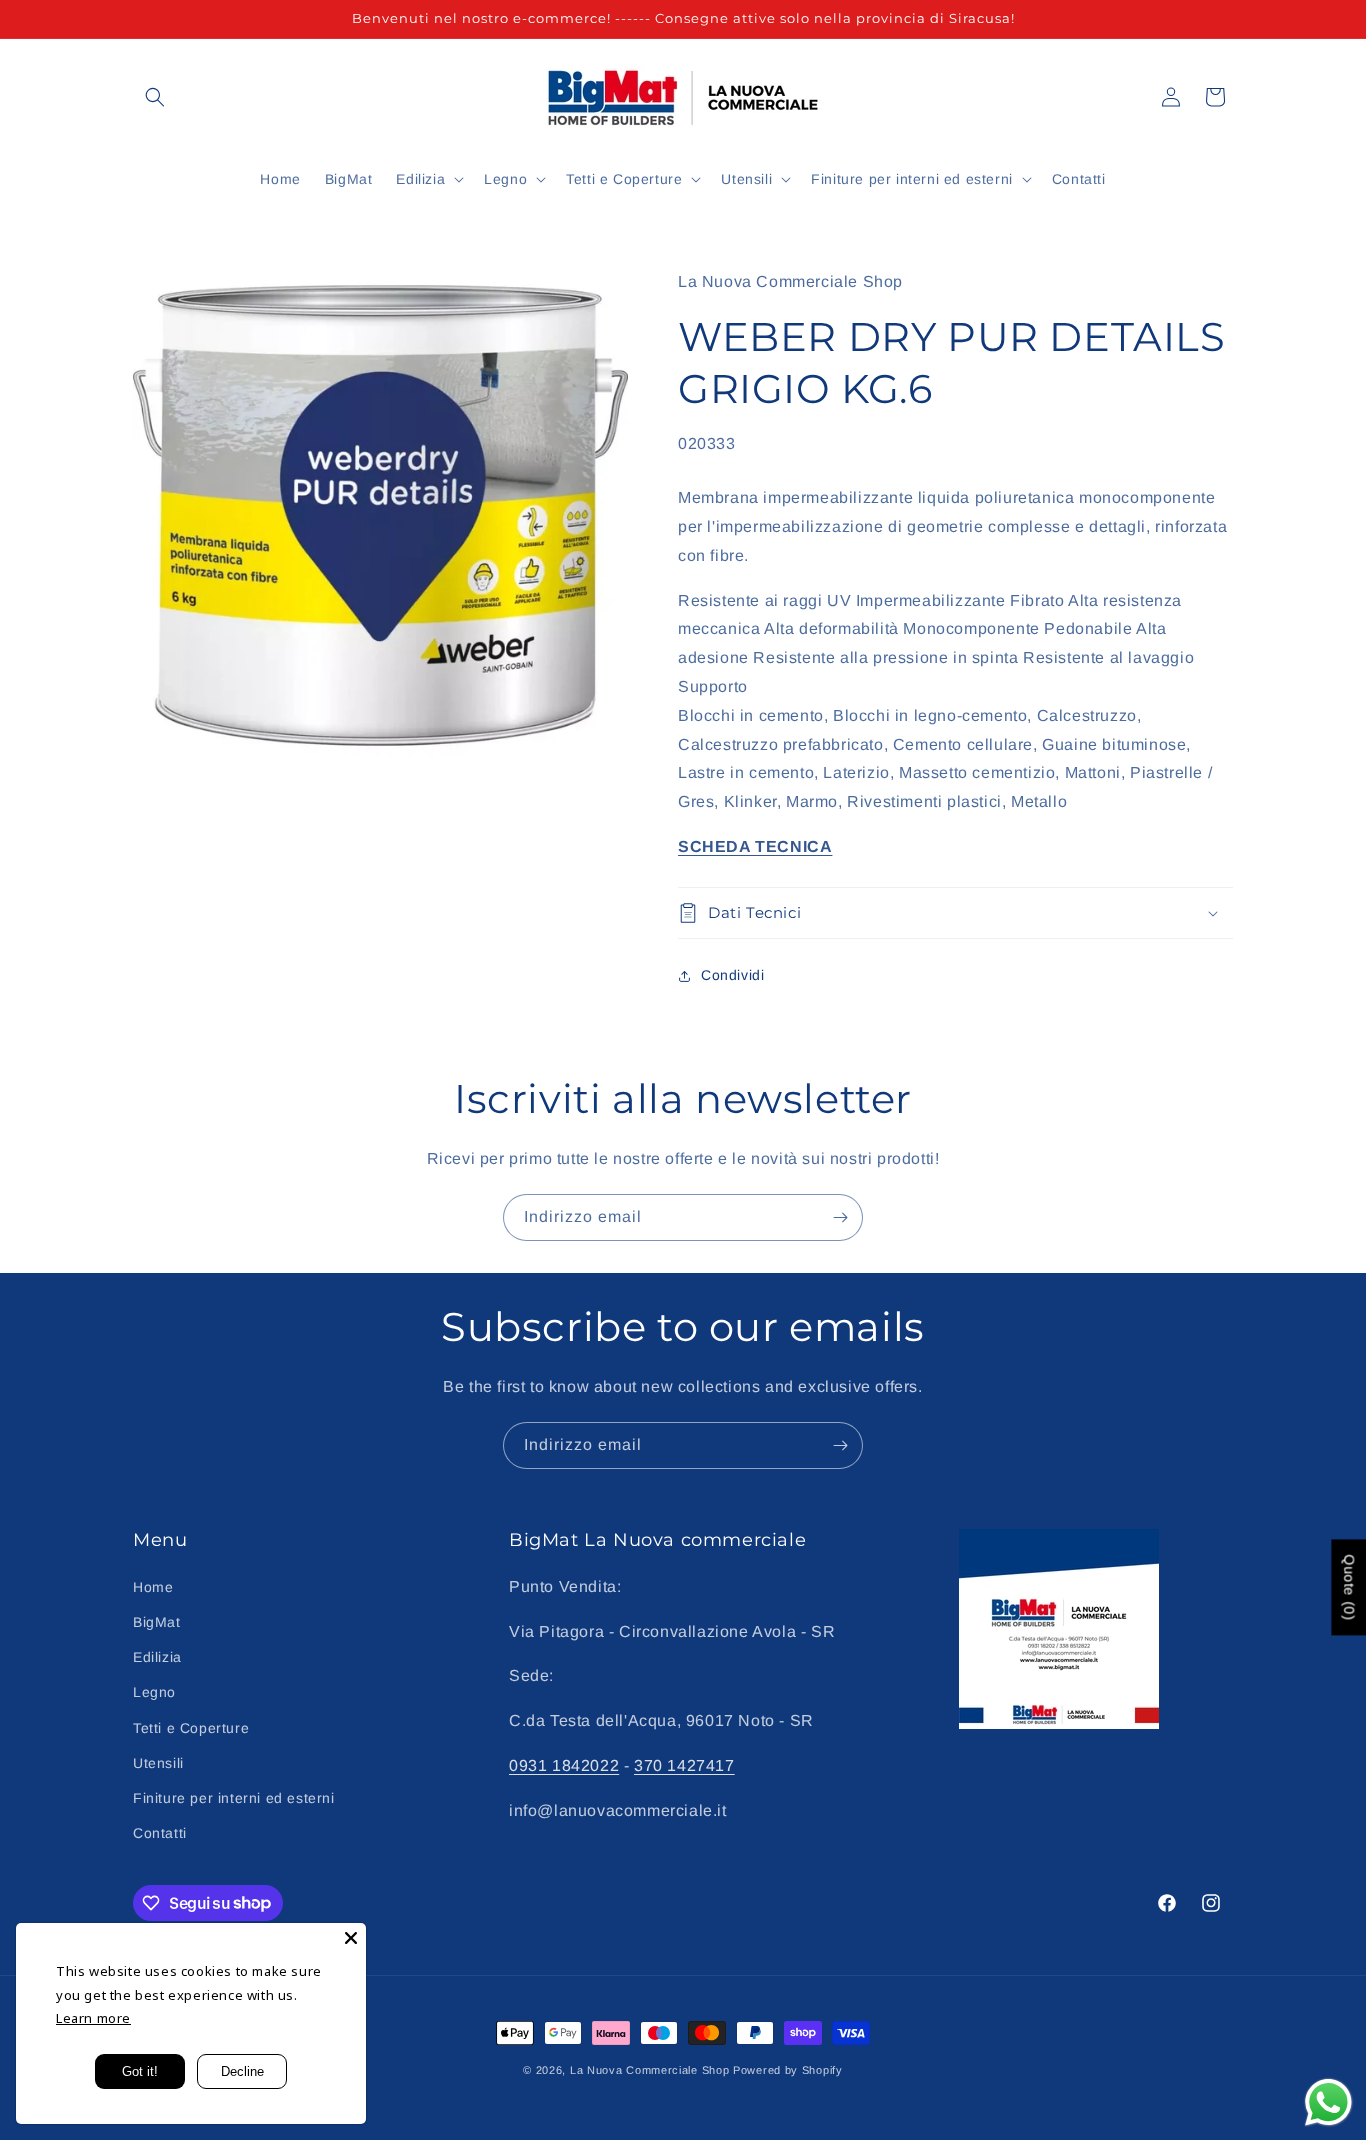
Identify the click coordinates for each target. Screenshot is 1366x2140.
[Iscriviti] (840, 1217)
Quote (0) (1349, 1587)
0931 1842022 (564, 1764)
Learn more (93, 2018)
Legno (154, 1692)
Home (153, 1586)
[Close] (351, 1938)
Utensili (158, 1762)
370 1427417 (684, 1764)
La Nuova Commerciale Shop (650, 2070)
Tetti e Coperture (191, 1727)
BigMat (157, 1621)
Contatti (160, 1832)
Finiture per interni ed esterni (234, 1797)
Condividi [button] (732, 975)
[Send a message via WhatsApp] (1328, 2102)
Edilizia (157, 1656)
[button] (155, 97)
